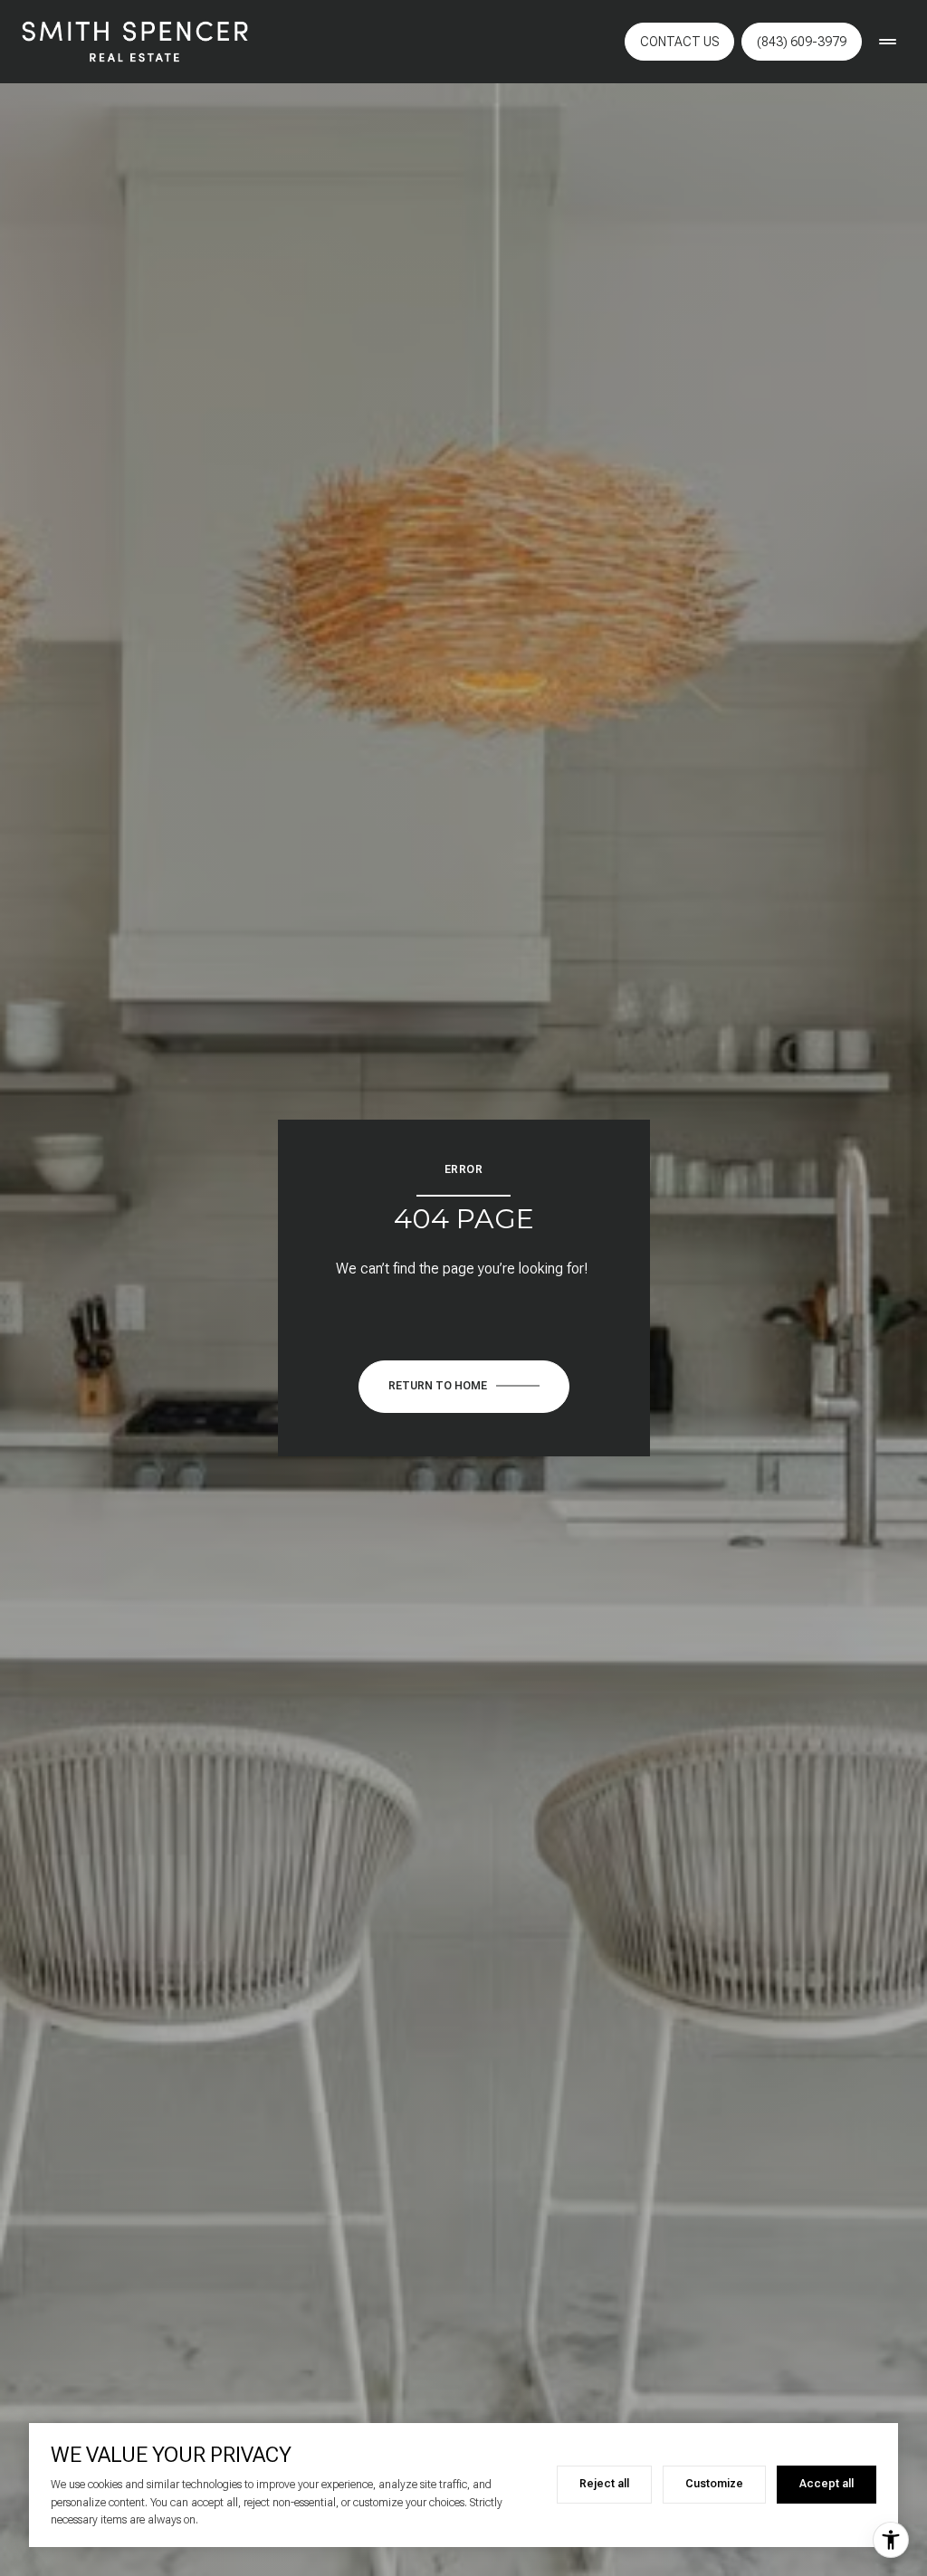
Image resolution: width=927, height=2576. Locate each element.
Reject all (604, 2484)
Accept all (827, 2484)
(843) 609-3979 (802, 42)
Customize (714, 2484)
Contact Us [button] (679, 42)
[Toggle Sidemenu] (887, 42)
